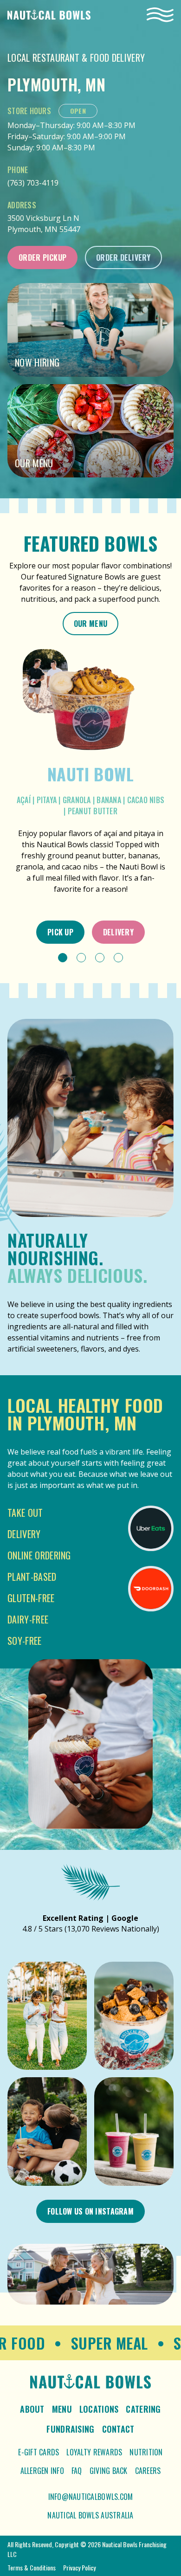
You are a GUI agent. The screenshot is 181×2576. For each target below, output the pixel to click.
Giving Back (109, 2471)
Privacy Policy (79, 2567)
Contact (118, 2429)
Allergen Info (42, 2471)
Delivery (118, 932)
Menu (62, 2409)
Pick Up (60, 932)
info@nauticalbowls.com (91, 2497)
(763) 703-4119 (33, 183)
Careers (148, 2471)
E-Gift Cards (39, 2452)
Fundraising (70, 2429)
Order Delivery (123, 258)
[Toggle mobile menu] (160, 15)
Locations (99, 2409)
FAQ (77, 2471)
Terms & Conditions (32, 2567)
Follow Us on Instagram (90, 2211)
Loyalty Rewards (94, 2452)
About (32, 2409)
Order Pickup (42, 258)
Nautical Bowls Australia (90, 2515)
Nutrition (146, 2452)
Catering (143, 2409)
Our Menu (90, 624)
